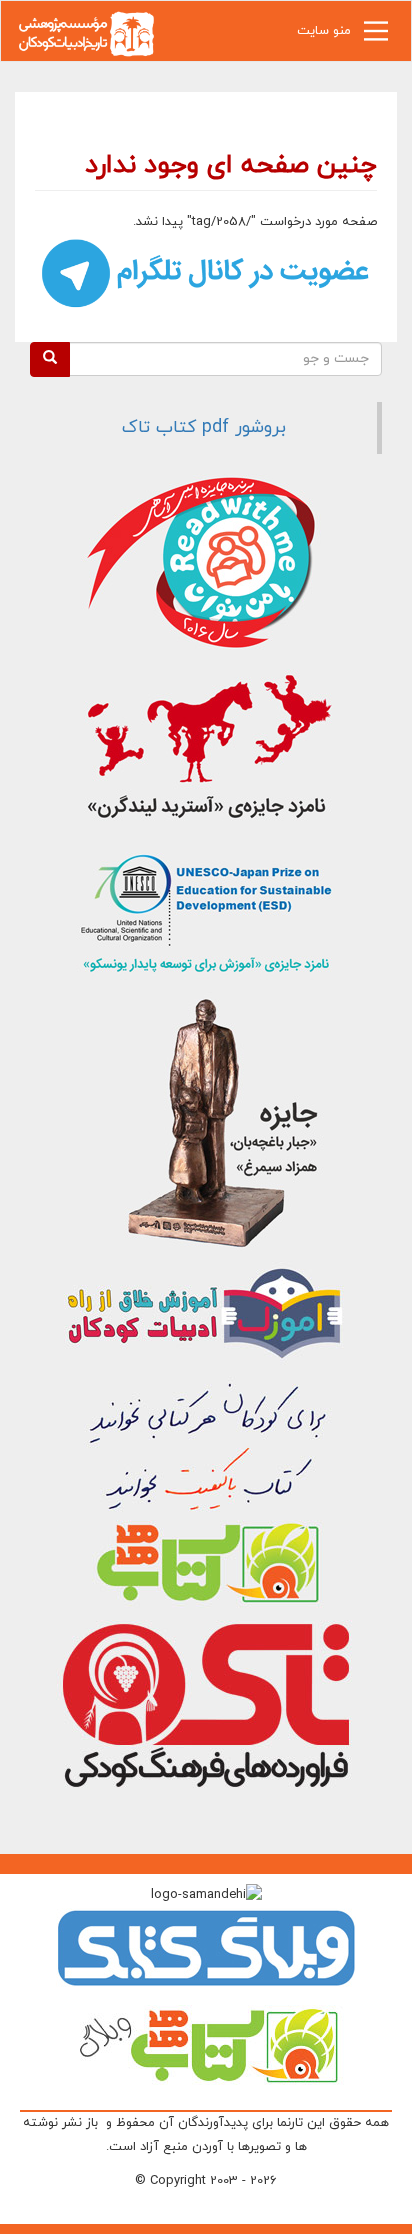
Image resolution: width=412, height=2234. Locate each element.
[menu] (376, 36)
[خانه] (86, 32)
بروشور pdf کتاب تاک (204, 427)
